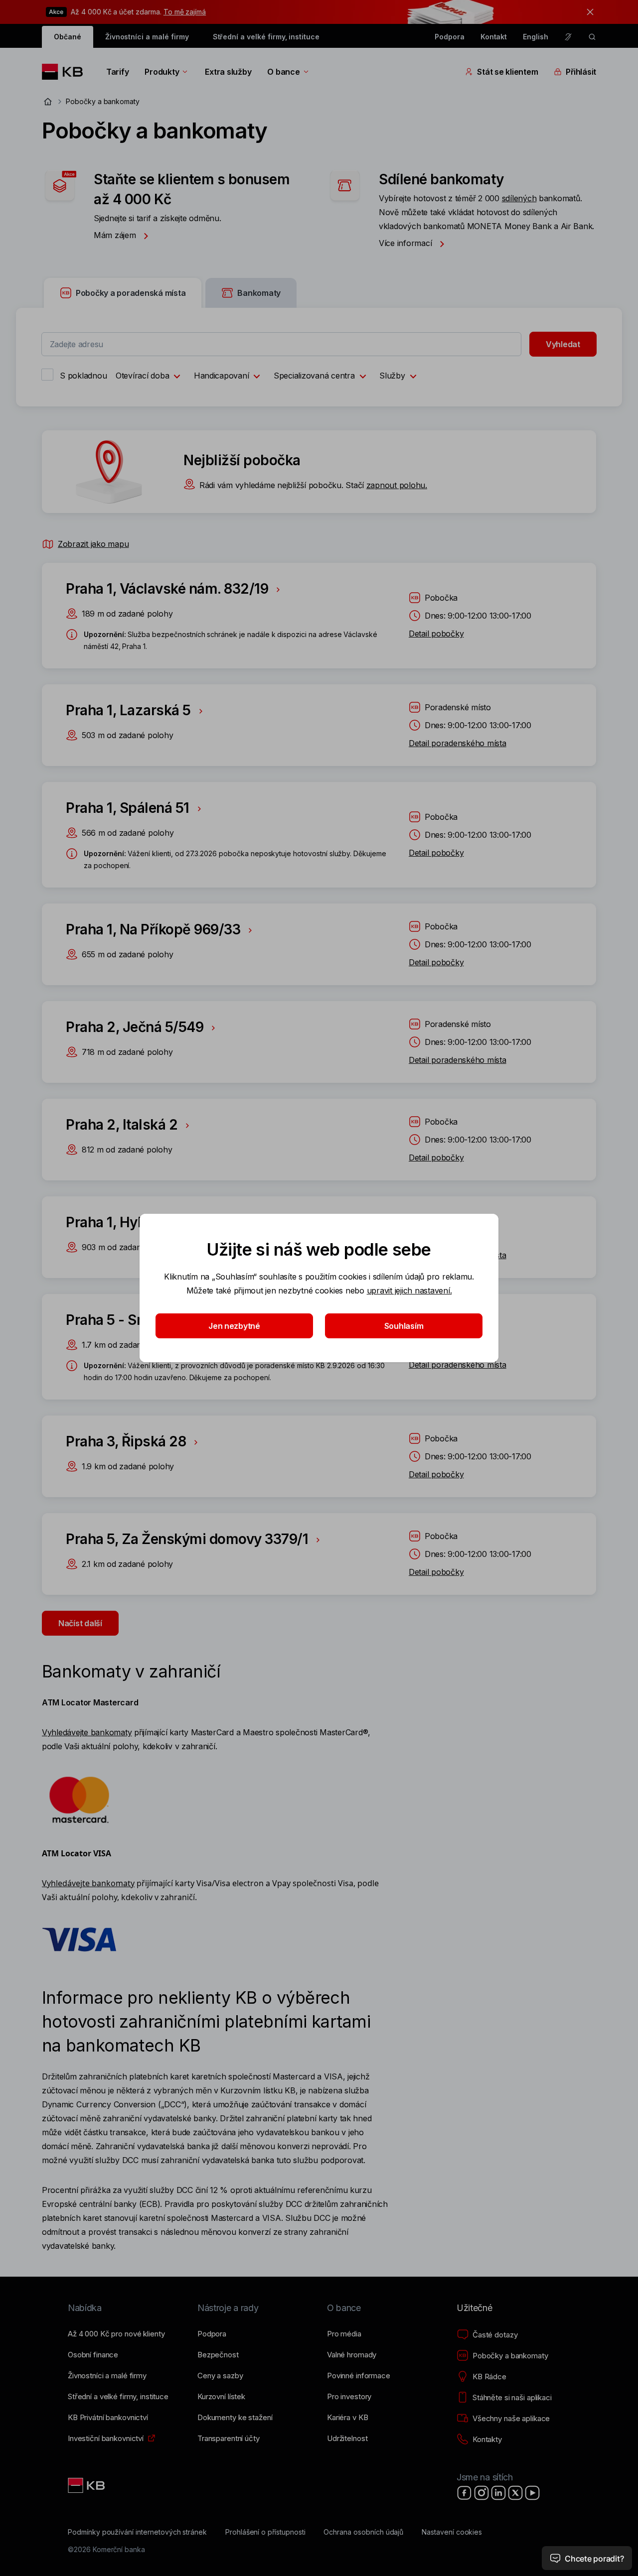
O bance (283, 72)
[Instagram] (481, 2493)
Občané (68, 37)
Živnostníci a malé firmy (147, 37)
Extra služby (228, 72)
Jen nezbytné (234, 1326)
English (536, 37)
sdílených (519, 198)
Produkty (162, 72)
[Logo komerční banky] (66, 72)
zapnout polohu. (397, 485)
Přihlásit (581, 72)
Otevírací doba (142, 376)
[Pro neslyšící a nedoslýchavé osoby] (568, 37)
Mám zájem (116, 235)
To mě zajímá (185, 12)
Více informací (406, 243)
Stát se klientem (507, 72)
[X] (515, 2493)
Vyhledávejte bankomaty (87, 1732)
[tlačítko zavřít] (588, 12)
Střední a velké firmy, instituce (266, 37)
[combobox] (282, 344)
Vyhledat (563, 344)
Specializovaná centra (314, 376)
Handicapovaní (222, 376)
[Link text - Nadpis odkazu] (87, 2485)
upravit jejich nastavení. (409, 1290)
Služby (392, 376)
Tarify (117, 72)
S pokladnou (83, 376)
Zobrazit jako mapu (93, 544)
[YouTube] (532, 2493)
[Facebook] (465, 2493)
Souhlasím (404, 1326)
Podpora (450, 37)
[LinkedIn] (498, 2493)
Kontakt (494, 37)
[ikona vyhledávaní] (592, 37)
